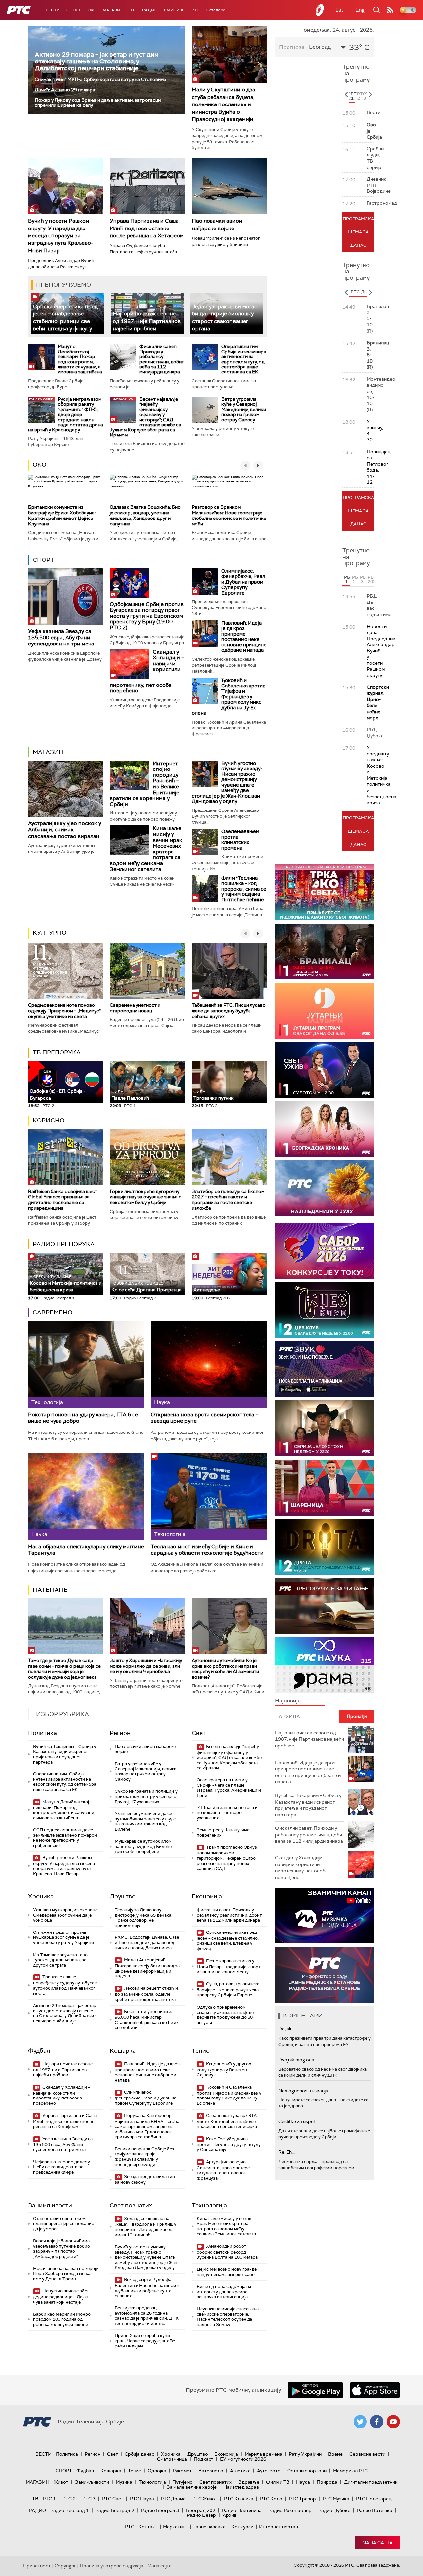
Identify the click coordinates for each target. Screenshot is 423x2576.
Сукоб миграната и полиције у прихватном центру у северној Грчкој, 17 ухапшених (146, 1796)
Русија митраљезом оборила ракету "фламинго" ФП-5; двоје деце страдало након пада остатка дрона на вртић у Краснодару (66, 414)
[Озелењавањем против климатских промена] (205, 842)
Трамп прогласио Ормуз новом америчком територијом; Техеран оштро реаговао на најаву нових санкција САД (227, 1858)
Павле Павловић (130, 1095)
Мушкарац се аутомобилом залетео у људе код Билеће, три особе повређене (144, 1846)
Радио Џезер (201, 2515)
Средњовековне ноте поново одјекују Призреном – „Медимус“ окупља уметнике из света (64, 1011)
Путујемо (183, 2482)
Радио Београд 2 (115, 2510)
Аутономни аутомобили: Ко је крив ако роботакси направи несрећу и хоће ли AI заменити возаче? (225, 1669)
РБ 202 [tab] (371, 579)
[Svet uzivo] (325, 1070)
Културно (50, 933)
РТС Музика (336, 2499)
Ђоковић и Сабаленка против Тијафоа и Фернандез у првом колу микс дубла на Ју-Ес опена (229, 697)
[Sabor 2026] (325, 1251)
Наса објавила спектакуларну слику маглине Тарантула (86, 1550)
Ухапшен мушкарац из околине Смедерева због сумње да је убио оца (65, 1915)
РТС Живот (205, 2499)
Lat (339, 10)
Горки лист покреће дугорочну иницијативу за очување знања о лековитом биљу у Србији (146, 1197)
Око (39, 465)
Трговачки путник (213, 1095)
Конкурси (242, 2527)
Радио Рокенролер (290, 2510)
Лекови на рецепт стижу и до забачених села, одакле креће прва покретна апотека (146, 1994)
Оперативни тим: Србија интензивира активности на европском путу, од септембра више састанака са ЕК (244, 359)
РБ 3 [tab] (363, 579)
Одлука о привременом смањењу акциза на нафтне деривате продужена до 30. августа (225, 2015)
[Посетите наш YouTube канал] (393, 2422)
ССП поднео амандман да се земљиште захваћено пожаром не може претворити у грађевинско (65, 1838)
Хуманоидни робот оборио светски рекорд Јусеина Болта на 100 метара (227, 2252)
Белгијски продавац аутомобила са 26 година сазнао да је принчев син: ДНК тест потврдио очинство (147, 2316)
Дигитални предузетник (371, 2482)
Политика (42, 1733)
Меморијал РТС (350, 2471)
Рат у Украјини (305, 2454)
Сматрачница (172, 2459)
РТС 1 (49, 2499)
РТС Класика (239, 2499)
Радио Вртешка (375, 2510)
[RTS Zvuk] (325, 1369)
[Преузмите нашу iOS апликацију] (375, 2390)
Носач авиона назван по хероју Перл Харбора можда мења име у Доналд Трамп (66, 2274)
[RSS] (390, 10)
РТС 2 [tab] (359, 96)
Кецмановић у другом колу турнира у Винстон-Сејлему (224, 2070)
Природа (327, 2482)
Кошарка (123, 2051)
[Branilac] (325, 952)
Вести (53, 10)
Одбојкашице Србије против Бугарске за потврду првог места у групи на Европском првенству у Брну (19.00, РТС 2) (147, 616)
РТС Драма (173, 2499)
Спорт (74, 10)
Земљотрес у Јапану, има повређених (223, 1832)
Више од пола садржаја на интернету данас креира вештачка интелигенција (224, 2292)
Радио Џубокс (334, 2510)
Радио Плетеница (242, 2510)
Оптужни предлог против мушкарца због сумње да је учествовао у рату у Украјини (63, 1937)
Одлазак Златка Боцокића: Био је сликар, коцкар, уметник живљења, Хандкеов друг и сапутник (145, 515)
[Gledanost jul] (325, 1188)
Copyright (65, 2566)
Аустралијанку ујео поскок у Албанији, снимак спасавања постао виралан (65, 830)
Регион (120, 1733)
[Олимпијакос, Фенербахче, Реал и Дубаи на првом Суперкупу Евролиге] (205, 582)
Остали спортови (307, 2471)
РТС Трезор (302, 2499)
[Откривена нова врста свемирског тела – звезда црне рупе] (209, 1364)
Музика (124, 2482)
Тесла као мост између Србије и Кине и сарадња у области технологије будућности (207, 1550)
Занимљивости (50, 2205)
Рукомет (182, 2471)
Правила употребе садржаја (112, 2566)
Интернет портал (279, 2527)
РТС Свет (113, 2499)
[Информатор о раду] (325, 1975)
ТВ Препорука (57, 1052)
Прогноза (292, 47)
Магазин (113, 10)
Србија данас (139, 2454)
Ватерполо (211, 2471)
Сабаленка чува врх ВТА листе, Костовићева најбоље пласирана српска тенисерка (227, 2121)
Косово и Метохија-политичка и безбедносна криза (66, 1284)
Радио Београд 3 (160, 2510)
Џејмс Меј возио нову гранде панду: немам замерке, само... (227, 2272)
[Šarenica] (325, 1488)
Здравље (249, 2482)
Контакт (148, 2527)
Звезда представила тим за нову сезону (145, 2179)
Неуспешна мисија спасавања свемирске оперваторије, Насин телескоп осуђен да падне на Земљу (228, 2317)
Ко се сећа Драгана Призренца (147, 1287)
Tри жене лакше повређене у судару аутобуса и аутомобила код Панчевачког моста (65, 1985)
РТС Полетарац (374, 2499)
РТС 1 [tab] (353, 96)
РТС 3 (89, 2499)
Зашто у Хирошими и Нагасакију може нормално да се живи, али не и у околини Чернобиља (146, 1666)
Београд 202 (201, 2510)
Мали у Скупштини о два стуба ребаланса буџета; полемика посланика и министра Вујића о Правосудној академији (224, 104)
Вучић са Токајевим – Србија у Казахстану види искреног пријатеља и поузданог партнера (65, 1754)
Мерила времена (263, 2454)
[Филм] (205, 889)
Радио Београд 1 (70, 2510)
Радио (150, 10)
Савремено (53, 1312)
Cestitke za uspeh (297, 2121)
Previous (346, 94)
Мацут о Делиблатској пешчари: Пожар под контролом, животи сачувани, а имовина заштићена (80, 359)
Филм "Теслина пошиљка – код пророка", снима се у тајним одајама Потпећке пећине (244, 889)
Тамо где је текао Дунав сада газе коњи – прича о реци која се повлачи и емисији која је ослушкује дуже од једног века (64, 1669)
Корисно (49, 1120)
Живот (61, 2482)
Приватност (37, 2566)
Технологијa (209, 2205)
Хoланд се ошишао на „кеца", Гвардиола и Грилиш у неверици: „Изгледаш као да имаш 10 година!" (146, 2226)
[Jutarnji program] (325, 1011)
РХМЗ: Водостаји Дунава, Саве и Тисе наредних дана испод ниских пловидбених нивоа (147, 1942)
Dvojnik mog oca (296, 2060)
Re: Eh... (287, 2152)
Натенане (50, 1590)
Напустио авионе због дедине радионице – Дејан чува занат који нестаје (61, 2296)
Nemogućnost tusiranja (303, 2091)
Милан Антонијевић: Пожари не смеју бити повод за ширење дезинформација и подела (147, 1968)
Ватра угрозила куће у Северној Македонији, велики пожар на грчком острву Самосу (244, 409)
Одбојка (157, 2471)
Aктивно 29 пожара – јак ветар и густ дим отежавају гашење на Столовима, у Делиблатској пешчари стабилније (97, 61)
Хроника (41, 1896)
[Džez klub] (325, 1310)
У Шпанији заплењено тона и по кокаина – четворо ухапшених (227, 1813)
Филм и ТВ (278, 2482)
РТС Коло (271, 2499)
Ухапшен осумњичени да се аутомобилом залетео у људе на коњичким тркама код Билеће (145, 1821)
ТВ (133, 10)
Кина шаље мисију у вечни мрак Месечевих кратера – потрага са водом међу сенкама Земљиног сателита (226, 2226)
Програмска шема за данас (358, 232)
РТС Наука (142, 2499)
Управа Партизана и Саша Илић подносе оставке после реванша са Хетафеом (147, 228)
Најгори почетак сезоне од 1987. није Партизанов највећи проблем (147, 321)
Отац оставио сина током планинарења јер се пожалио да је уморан (64, 2223)
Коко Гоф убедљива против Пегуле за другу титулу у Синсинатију (229, 2144)
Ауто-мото (269, 2471)
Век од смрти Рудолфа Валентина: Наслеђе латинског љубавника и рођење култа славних (147, 2288)
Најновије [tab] (288, 1701)
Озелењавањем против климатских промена (240, 840)
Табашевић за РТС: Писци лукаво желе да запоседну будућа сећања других (229, 1011)
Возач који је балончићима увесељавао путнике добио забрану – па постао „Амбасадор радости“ (61, 2249)
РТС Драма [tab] (363, 292)
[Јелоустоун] (325, 1428)
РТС (195, 10)
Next (370, 94)
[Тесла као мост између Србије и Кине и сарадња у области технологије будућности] (209, 1496)
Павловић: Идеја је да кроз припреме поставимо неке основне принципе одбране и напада (244, 637)
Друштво (123, 1896)
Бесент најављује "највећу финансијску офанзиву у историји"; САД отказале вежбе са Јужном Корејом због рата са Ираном (146, 417)
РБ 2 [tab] (355, 579)
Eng (360, 10)
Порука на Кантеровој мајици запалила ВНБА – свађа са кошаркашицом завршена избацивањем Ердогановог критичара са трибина (147, 2126)
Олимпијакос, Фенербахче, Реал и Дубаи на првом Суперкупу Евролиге (243, 582)
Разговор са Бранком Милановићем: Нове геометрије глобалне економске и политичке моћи (229, 515)
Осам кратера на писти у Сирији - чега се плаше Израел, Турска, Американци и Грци (229, 1788)
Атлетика (240, 2471)
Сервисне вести (367, 2454)
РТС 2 (69, 2499)
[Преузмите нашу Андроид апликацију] (315, 2390)
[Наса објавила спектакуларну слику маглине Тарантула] (86, 1496)
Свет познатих (131, 2205)
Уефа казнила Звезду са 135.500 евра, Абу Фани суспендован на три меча (61, 637)
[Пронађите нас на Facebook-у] (377, 2422)
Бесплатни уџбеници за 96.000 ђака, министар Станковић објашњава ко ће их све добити (147, 2019)
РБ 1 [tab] (347, 579)
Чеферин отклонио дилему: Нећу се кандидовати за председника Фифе (62, 2167)
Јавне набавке (209, 2527)
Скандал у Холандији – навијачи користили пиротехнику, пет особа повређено (62, 2095)
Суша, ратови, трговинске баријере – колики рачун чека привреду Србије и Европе (228, 1990)
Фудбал (39, 2051)
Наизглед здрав (241, 2487)
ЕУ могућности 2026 (243, 2459)
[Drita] (325, 1547)
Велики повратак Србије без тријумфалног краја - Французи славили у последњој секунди (144, 2157)
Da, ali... (286, 2029)
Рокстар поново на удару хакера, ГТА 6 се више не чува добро (83, 1418)
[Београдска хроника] (325, 1129)
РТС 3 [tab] (365, 96)
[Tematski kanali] (325, 1665)
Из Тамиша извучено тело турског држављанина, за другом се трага (60, 1960)
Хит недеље (207, 1290)
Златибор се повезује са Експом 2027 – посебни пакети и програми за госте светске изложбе (228, 1200)
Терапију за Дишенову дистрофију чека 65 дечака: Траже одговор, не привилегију (143, 1918)
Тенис (200, 2051)
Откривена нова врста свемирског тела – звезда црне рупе (205, 1418)
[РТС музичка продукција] (325, 1915)
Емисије (174, 10)
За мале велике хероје (192, 2487)
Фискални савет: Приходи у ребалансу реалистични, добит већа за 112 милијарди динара (162, 359)
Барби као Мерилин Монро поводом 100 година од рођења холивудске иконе (62, 2319)
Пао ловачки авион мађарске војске (145, 1749)
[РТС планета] (320, 10)
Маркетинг (175, 2527)
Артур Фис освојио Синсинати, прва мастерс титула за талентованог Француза (223, 2170)
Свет (199, 1733)
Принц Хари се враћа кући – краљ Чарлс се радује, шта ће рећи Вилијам (145, 2341)
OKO (92, 10)
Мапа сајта (377, 2543)
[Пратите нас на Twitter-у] (360, 2422)
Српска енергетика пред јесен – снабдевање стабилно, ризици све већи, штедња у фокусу (228, 1940)
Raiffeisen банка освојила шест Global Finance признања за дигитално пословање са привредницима (63, 1200)
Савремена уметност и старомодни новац (135, 1008)
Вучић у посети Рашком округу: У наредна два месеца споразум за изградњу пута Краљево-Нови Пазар (60, 236)
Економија (207, 1896)
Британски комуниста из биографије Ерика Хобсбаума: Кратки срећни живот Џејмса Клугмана (62, 515)
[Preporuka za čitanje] (325, 1606)
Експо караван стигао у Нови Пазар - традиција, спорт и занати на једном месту (229, 1966)
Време (335, 2454)
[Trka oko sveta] (325, 892)
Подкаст (204, 2459)
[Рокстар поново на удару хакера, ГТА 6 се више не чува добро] (86, 1364)
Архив (230, 2515)
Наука (303, 2482)
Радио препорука (64, 1244)
